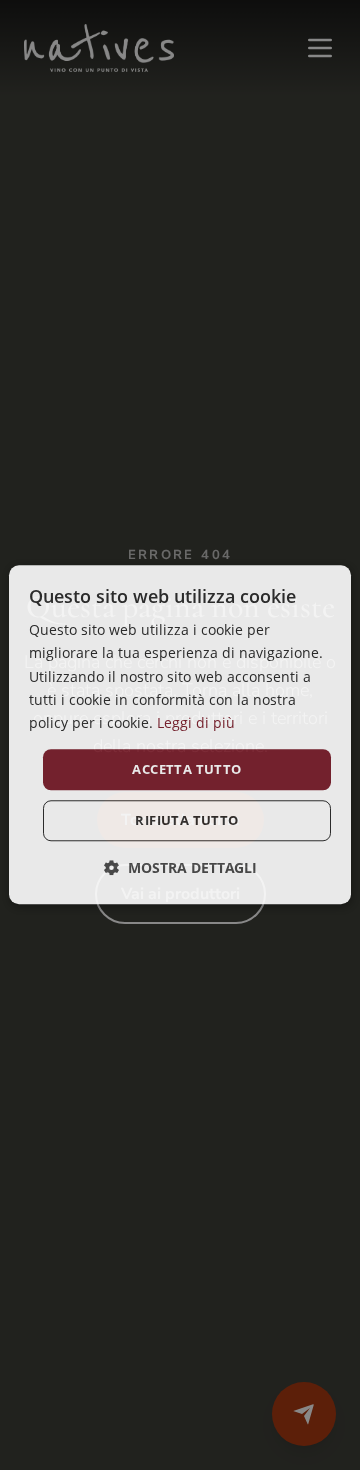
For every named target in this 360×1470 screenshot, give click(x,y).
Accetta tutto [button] (186, 769)
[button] (180, 868)
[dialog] (180, 734)
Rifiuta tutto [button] (186, 821)
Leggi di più (196, 722)
